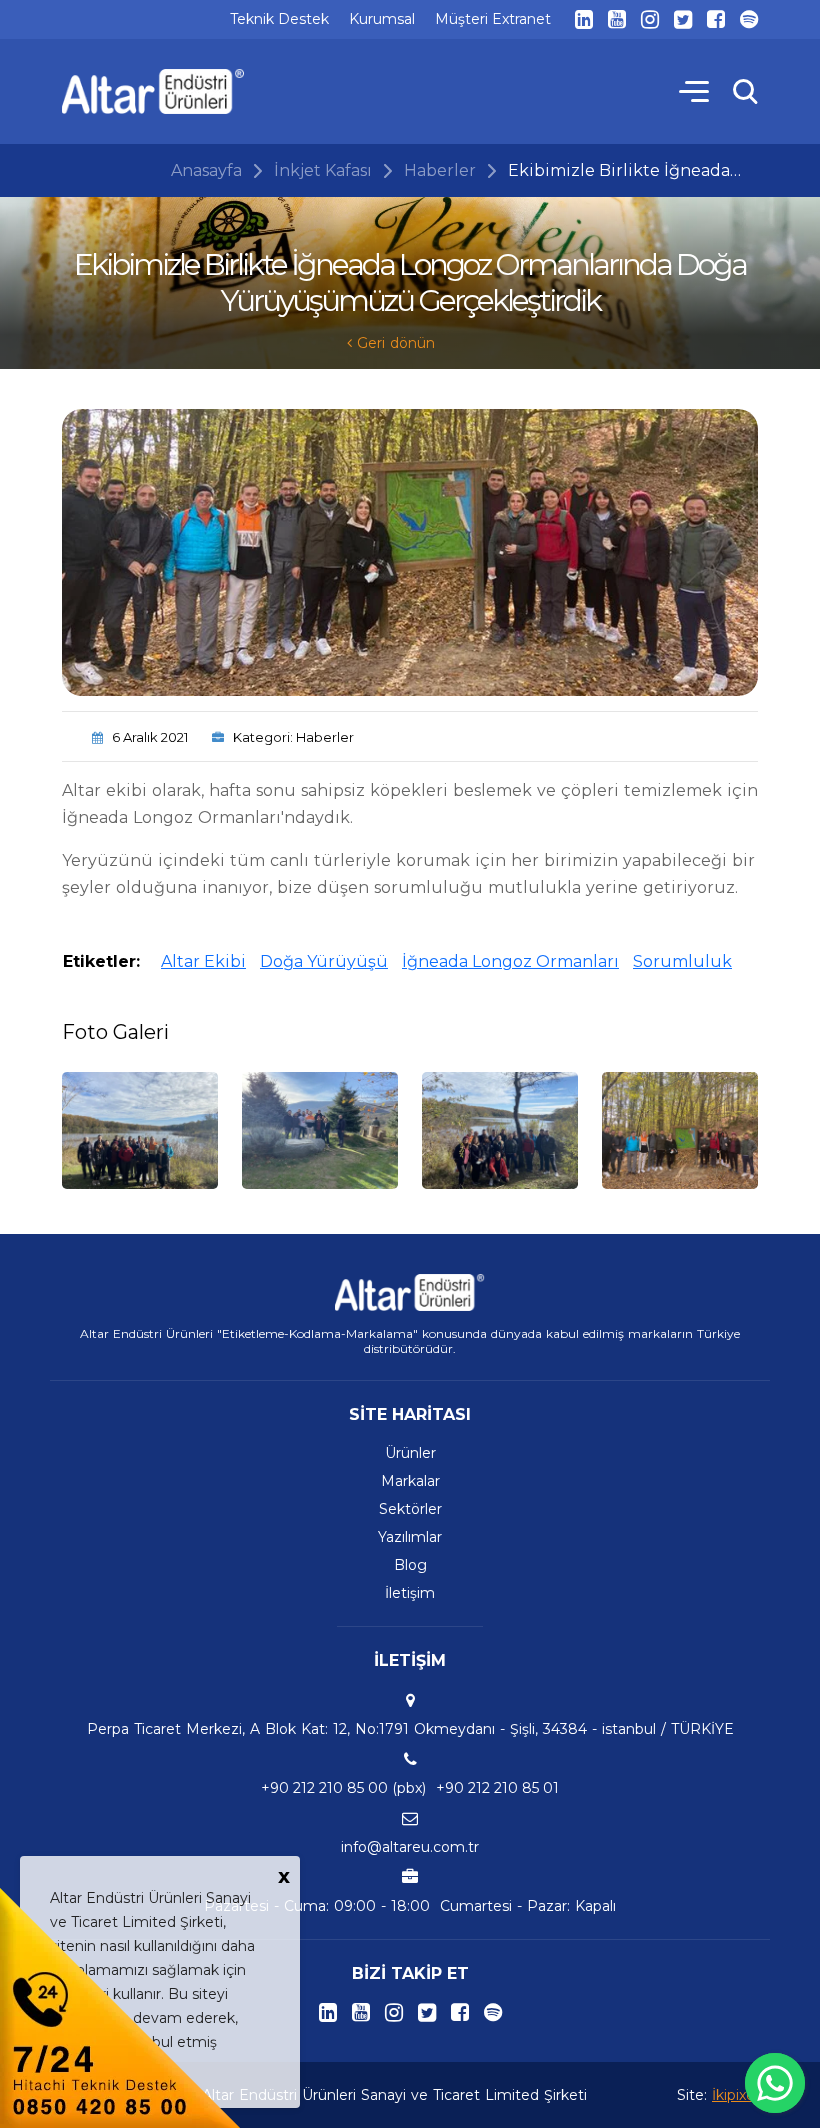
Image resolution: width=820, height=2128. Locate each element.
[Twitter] (683, 19)
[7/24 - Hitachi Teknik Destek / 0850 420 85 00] (120, 2006)
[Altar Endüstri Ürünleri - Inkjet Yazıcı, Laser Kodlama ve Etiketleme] (153, 91)
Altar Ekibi (203, 961)
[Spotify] (749, 19)
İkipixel (735, 2095)
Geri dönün (393, 343)
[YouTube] (617, 19)
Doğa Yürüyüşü (324, 961)
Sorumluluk (682, 961)
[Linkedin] (584, 19)
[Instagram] (650, 19)
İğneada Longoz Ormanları (510, 961)
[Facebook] (716, 19)
